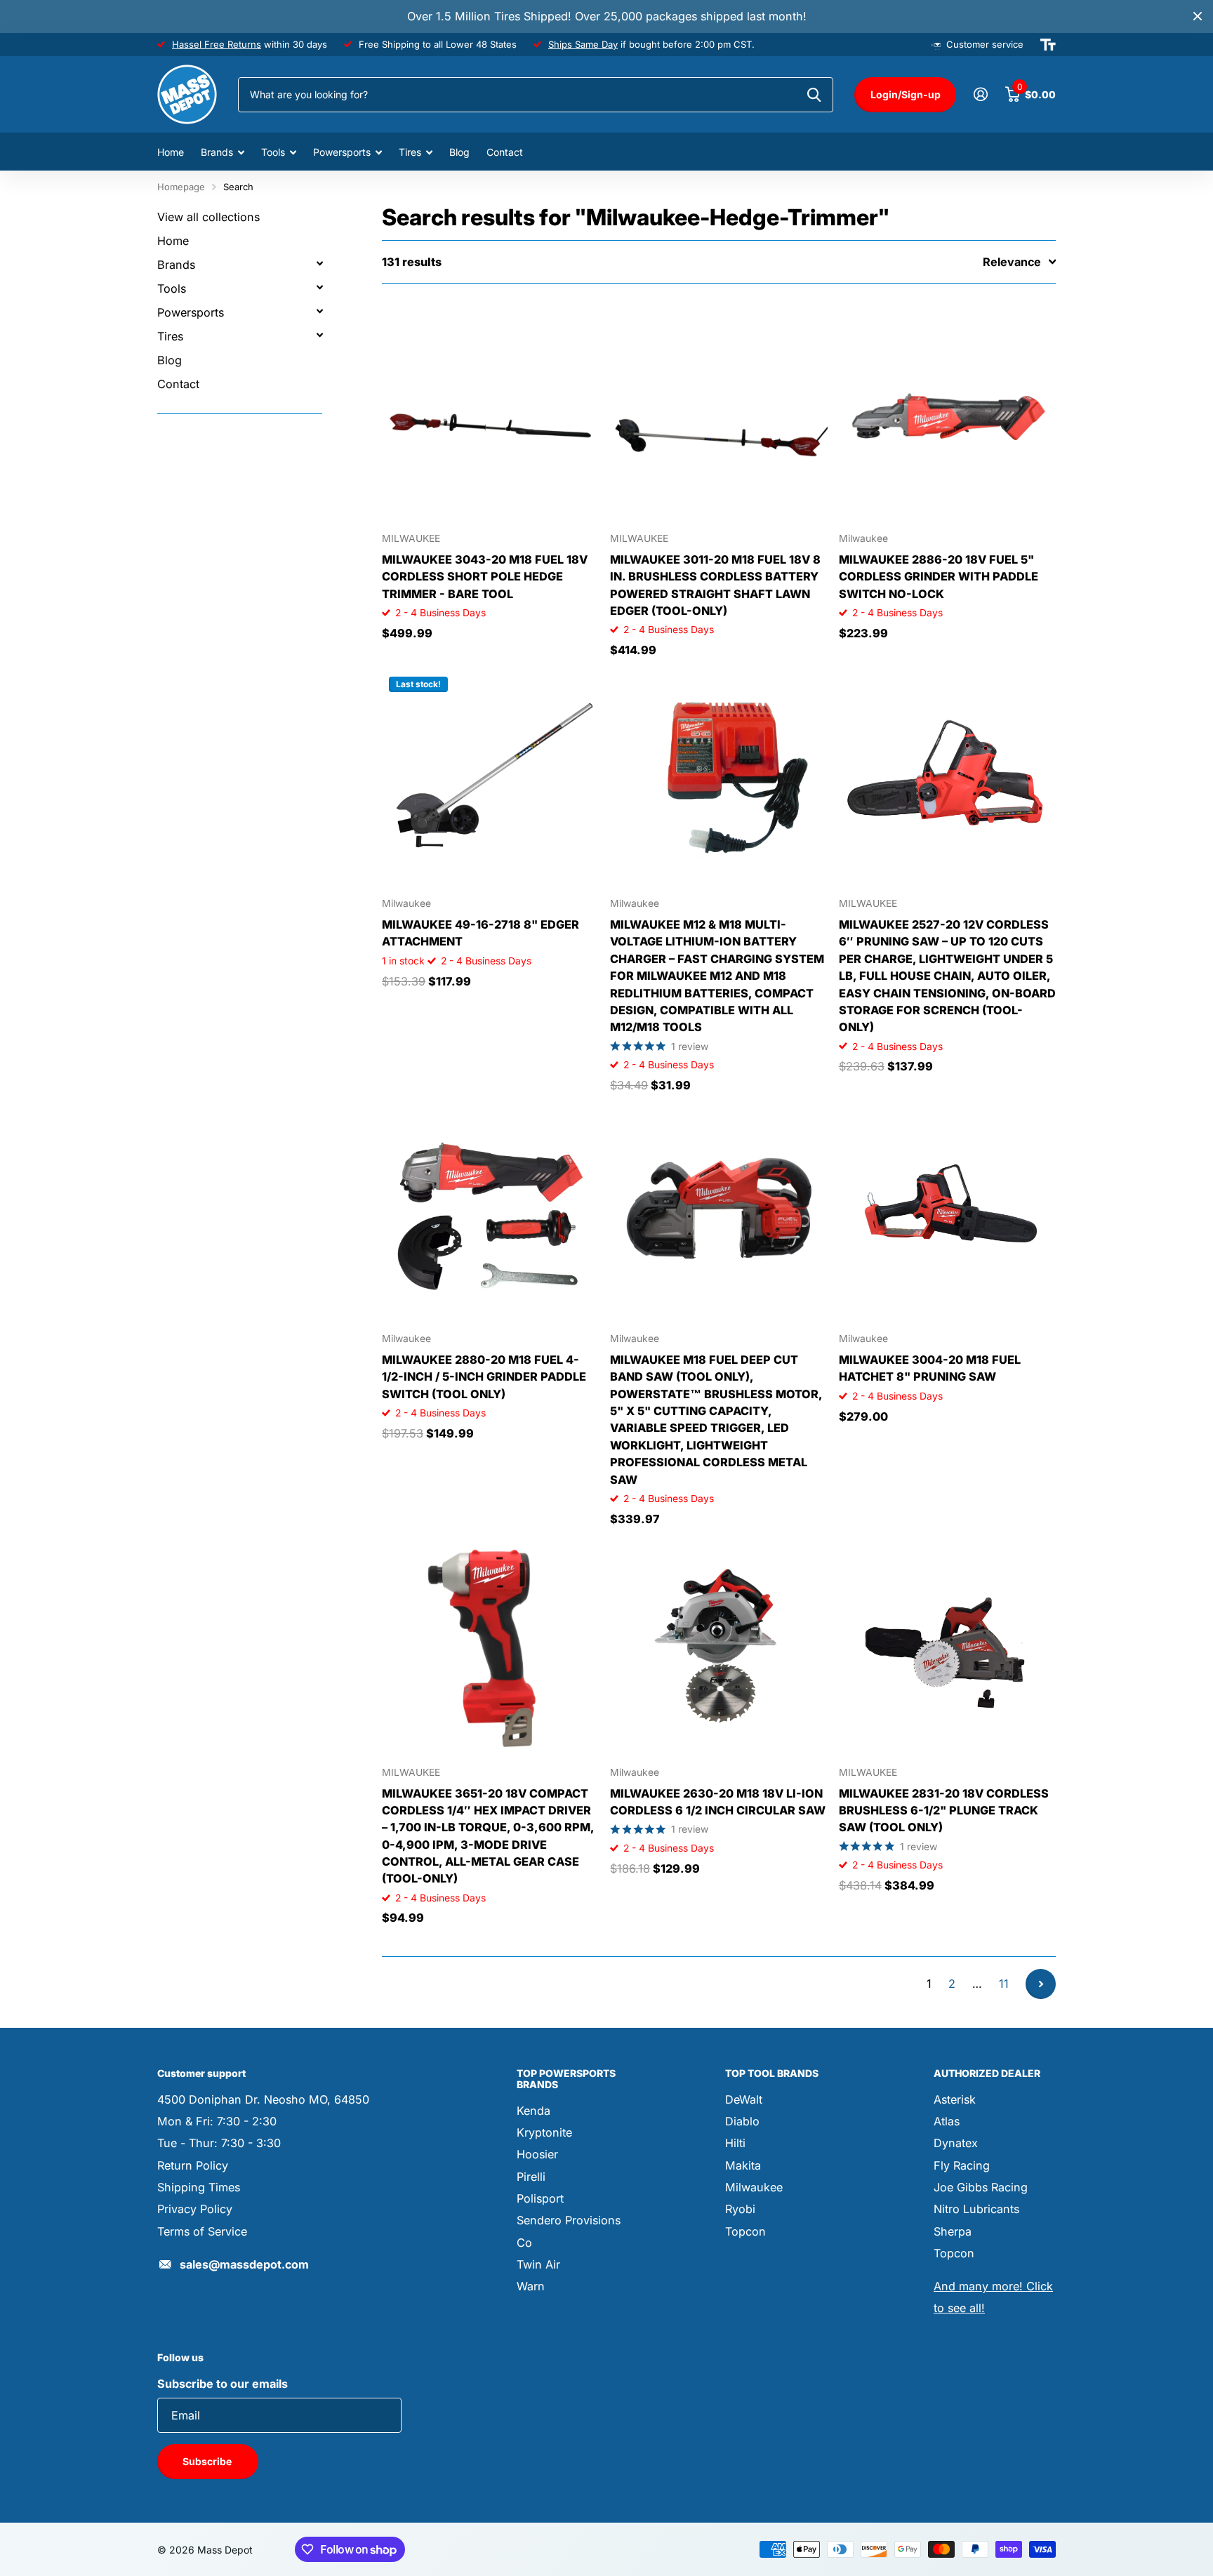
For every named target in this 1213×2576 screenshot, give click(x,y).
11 (1004, 1984)
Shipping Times (199, 2187)
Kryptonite (544, 2132)
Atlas (947, 2121)
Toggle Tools (319, 287)
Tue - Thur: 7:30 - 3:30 (219, 2143)
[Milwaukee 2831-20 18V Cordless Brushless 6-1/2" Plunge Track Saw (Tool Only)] (947, 1647)
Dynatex (956, 2143)
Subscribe (208, 2461)
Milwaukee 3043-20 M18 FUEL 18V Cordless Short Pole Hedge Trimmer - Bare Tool (485, 577)
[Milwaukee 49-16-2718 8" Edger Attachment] (490, 778)
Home (171, 152)
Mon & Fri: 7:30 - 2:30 (217, 2121)
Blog (459, 152)
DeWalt (744, 2099)
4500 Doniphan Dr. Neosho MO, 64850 (263, 2099)
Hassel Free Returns (217, 44)
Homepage (181, 187)
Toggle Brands (319, 263)
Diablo (742, 2121)
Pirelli (531, 2177)
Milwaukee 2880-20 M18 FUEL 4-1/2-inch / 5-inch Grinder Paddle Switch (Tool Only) (484, 1377)
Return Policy (193, 2165)
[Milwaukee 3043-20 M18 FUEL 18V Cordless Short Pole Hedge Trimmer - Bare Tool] (490, 413)
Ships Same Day (583, 44)
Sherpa (953, 2231)
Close (1198, 16)
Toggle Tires (319, 335)
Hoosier (537, 2154)
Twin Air (538, 2264)
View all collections (208, 217)
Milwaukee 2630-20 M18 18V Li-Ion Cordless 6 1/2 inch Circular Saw (718, 1802)
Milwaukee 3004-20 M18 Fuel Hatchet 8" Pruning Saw (930, 1368)
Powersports (342, 152)
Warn (531, 2286)
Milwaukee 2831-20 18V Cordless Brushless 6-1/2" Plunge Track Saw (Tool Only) (944, 1811)
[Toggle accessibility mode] (1048, 45)
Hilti (735, 2143)
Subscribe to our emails (223, 2384)
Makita (743, 2165)
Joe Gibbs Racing (981, 2187)
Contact (505, 152)
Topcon (745, 2231)
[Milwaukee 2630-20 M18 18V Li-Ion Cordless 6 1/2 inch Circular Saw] (718, 1647)
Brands (217, 152)
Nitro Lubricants (976, 2209)
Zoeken (814, 95)
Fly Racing (962, 2165)
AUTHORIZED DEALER (987, 2073)
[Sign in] (980, 94)
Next (1041, 1984)
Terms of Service (202, 2231)
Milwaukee (754, 2187)
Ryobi (740, 2209)
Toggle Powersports (319, 311)
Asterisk (955, 2099)
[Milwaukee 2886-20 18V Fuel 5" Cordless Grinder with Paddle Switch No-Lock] (947, 413)
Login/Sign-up (906, 94)
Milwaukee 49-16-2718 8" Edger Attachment (480, 933)
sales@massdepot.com (244, 2264)
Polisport (540, 2198)
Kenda (533, 2111)
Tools (273, 152)
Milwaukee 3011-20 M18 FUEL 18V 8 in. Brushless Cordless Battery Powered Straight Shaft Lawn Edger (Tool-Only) (715, 585)
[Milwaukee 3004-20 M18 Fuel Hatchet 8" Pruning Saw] (947, 1213)
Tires (410, 152)
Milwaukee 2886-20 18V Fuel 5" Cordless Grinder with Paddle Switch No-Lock (939, 577)
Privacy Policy (195, 2209)
